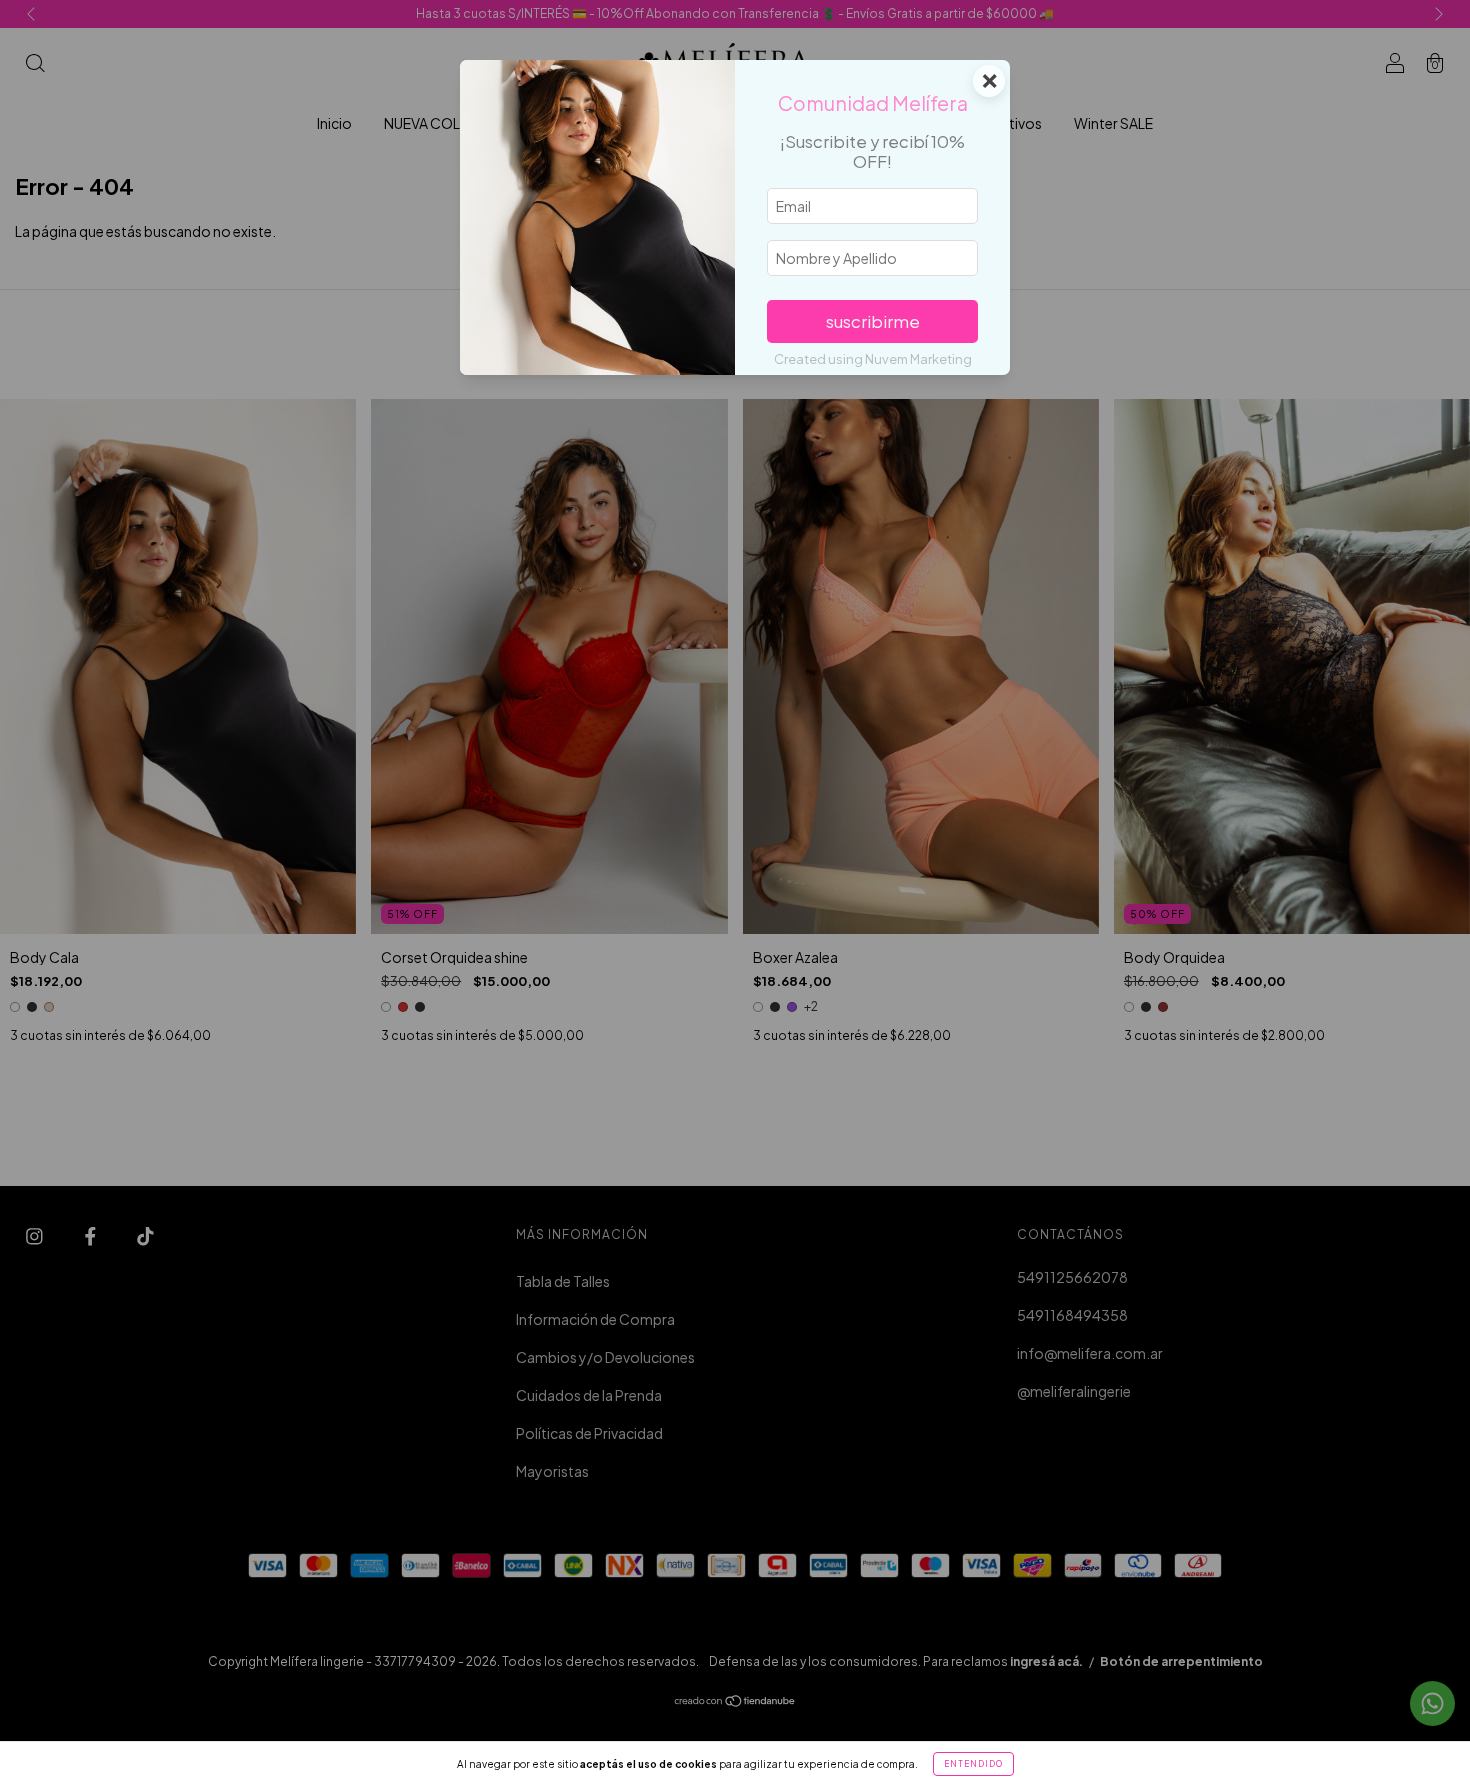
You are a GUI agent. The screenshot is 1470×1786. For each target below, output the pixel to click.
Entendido (973, 1764)
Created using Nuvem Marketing (873, 359)
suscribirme (873, 321)
